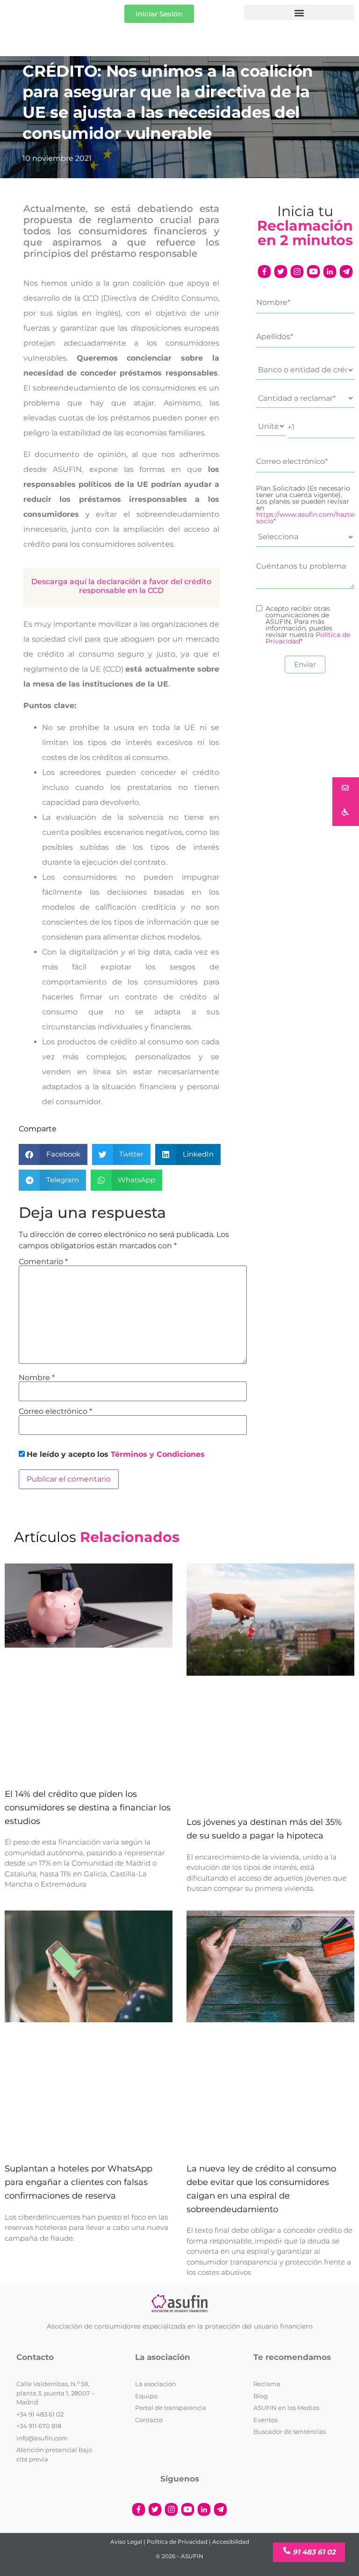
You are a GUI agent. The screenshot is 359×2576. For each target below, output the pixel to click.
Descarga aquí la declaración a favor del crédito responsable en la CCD (121, 586)
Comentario (43, 1262)
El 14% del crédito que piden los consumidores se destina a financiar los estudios (88, 1808)
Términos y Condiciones (158, 1454)
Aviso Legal (126, 2542)
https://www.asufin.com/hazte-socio (306, 518)
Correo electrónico (55, 1411)
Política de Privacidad (177, 2542)
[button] (299, 12)
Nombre (37, 1378)
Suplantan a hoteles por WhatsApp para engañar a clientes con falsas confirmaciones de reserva (79, 2182)
